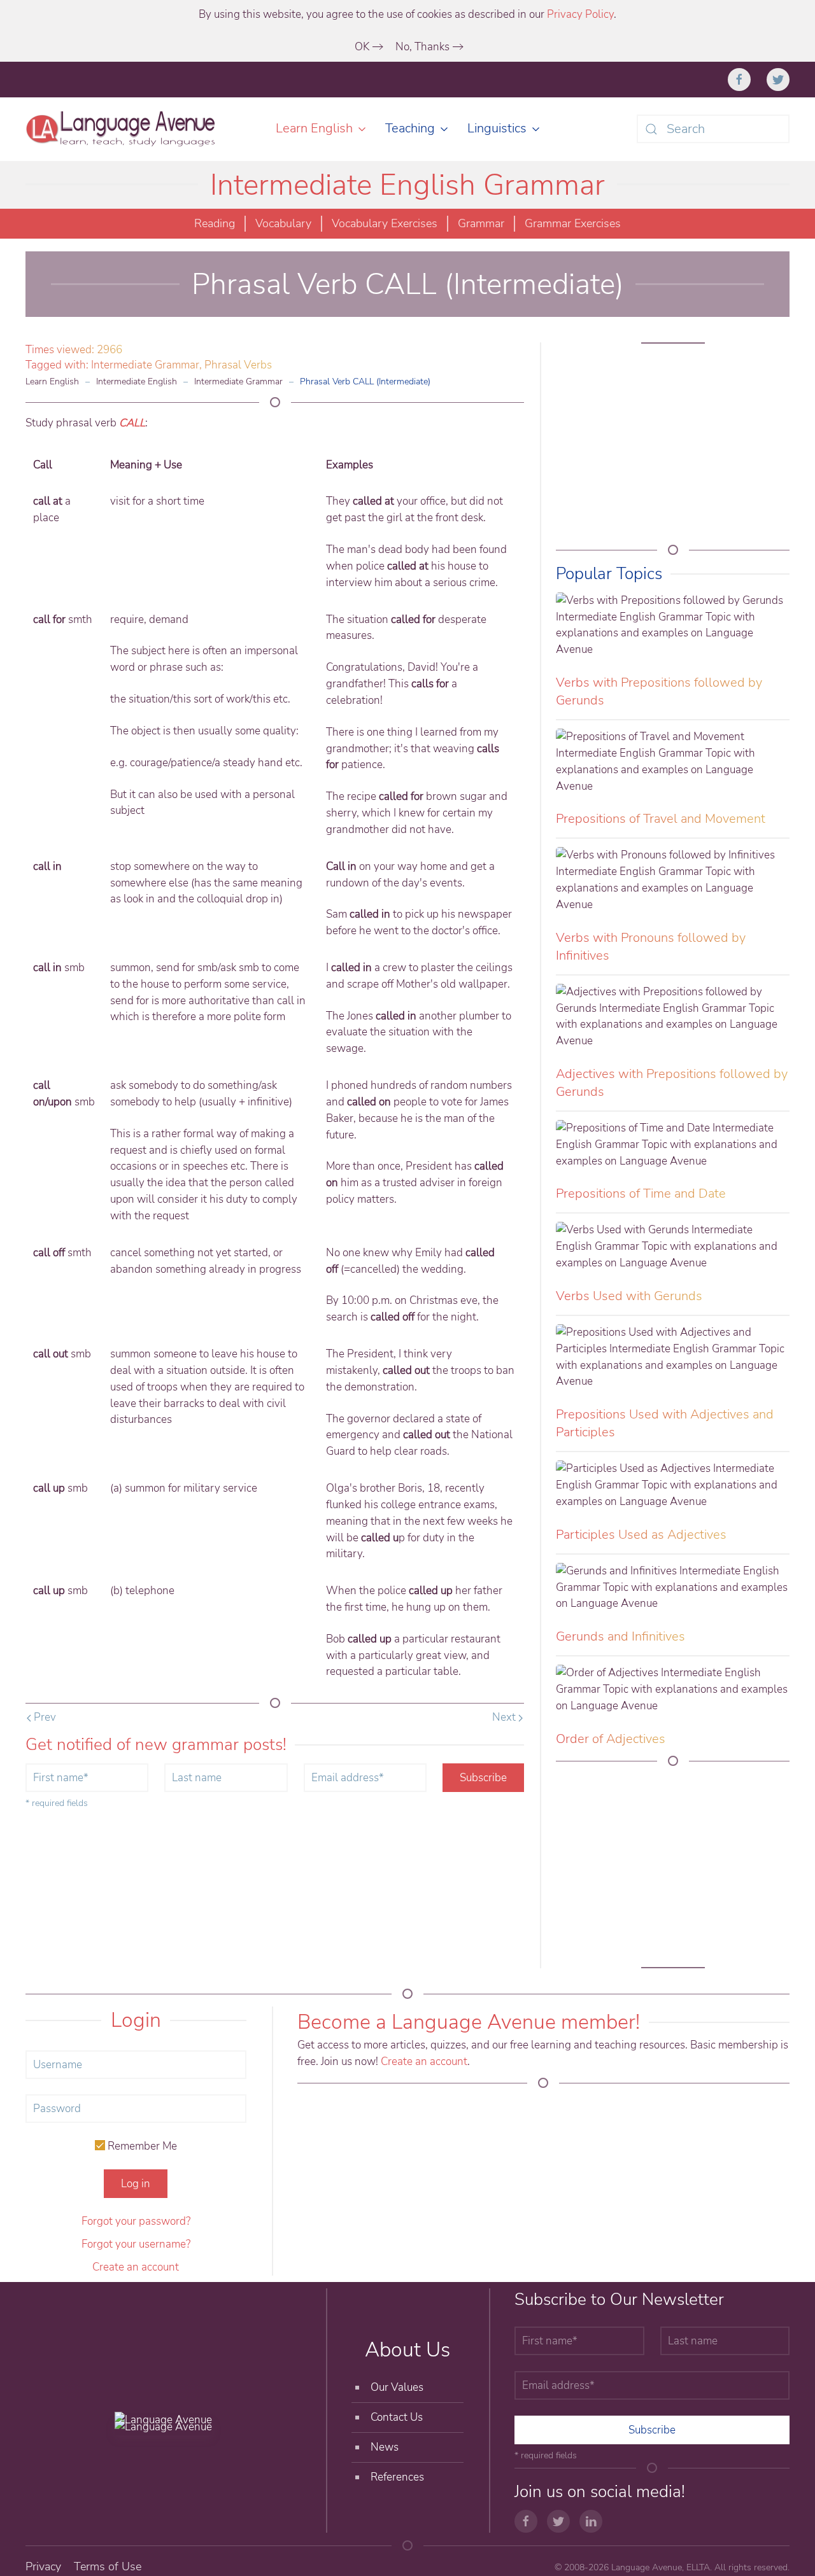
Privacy (43, 2566)
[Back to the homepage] (123, 129)
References (397, 2477)
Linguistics (497, 128)
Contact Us (397, 2417)
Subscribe (483, 1778)
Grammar (481, 223)
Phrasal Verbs (238, 365)
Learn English (314, 128)
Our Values (397, 2387)
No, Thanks (422, 47)
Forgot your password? (136, 2221)
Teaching (410, 128)
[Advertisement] (673, 448)
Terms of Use (108, 2566)
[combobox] (713, 129)
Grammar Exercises (573, 223)
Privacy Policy (580, 14)
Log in (136, 2184)
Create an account (136, 2267)
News (385, 2447)
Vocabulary (283, 223)
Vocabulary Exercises (385, 223)
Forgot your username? (136, 2244)
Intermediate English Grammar (407, 185)
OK (362, 47)
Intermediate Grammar (145, 365)
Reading (215, 223)
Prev (44, 1717)
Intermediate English (137, 381)
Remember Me (141, 2146)
